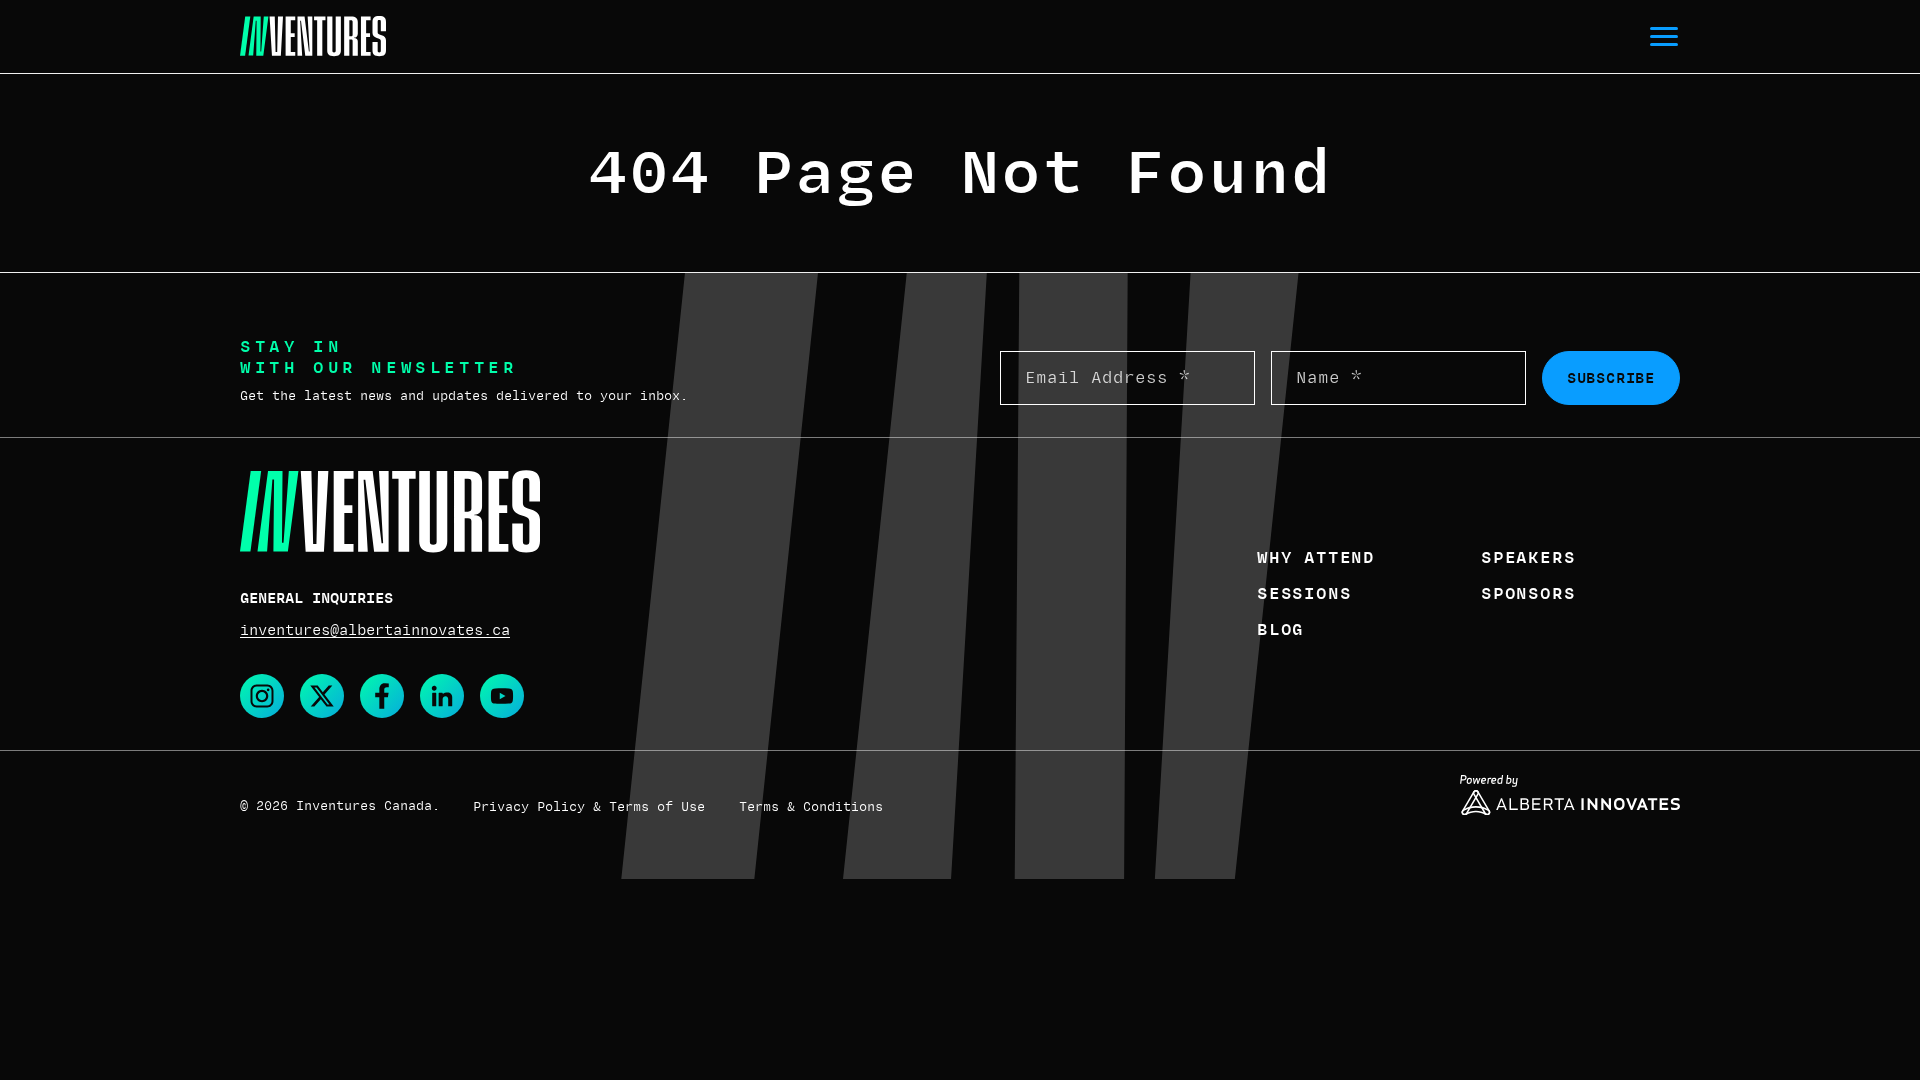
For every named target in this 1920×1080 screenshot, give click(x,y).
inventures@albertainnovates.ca (375, 630)
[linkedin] (442, 696)
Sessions (1304, 594)
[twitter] (322, 696)
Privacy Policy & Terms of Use (589, 807)
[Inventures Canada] (313, 36)
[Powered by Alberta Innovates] (1570, 795)
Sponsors (1528, 594)
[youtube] (502, 696)
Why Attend (1316, 558)
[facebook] (382, 696)
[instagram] (262, 696)
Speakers (1528, 558)
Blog (1280, 630)
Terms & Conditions (811, 807)
